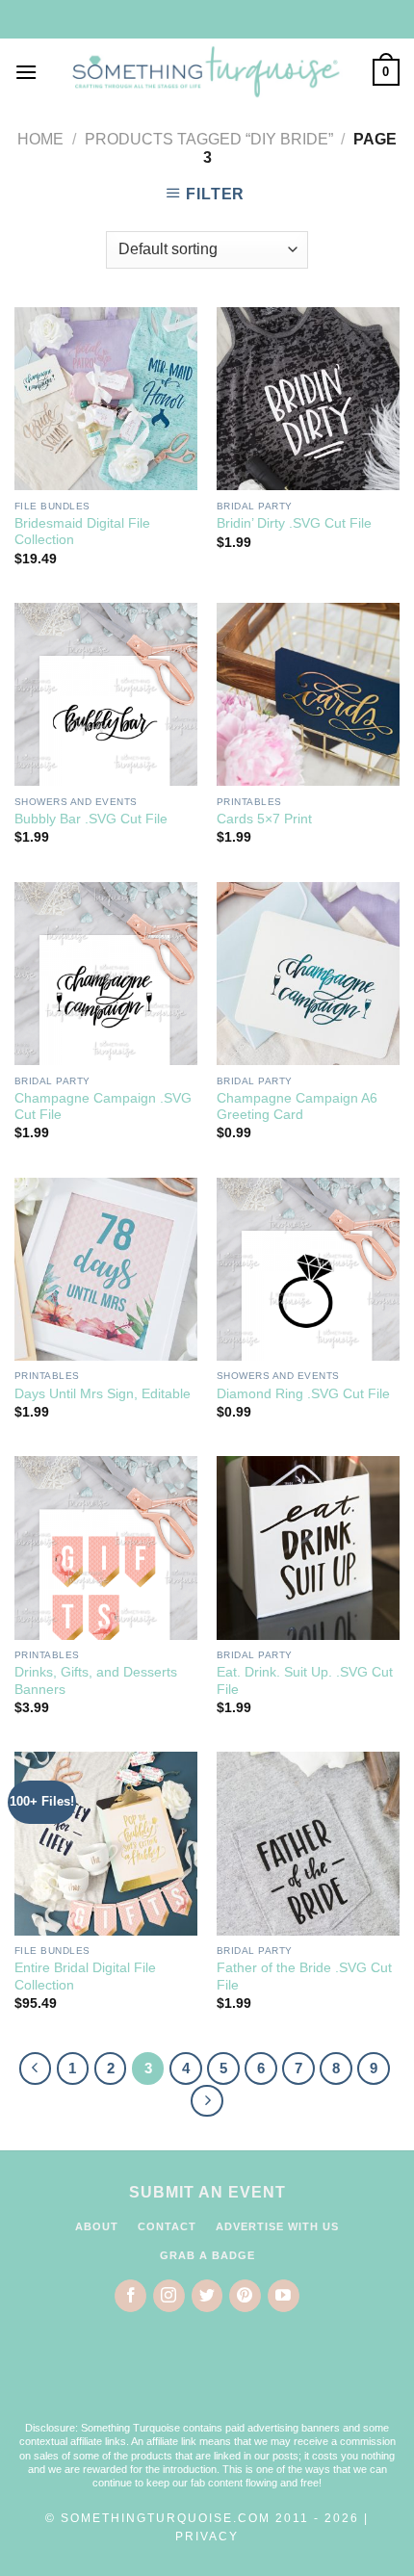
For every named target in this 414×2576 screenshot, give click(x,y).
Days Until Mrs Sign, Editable (103, 1394)
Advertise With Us (277, 2226)
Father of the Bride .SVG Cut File (304, 1977)
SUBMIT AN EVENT (207, 2192)
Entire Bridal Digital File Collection (85, 1977)
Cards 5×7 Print (264, 819)
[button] (207, 2380)
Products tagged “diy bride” (209, 139)
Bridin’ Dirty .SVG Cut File (294, 523)
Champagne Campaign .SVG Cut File (103, 1107)
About (97, 2226)
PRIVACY (207, 2537)
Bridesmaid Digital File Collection (82, 532)
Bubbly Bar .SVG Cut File (91, 819)
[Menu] (26, 72)
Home (40, 139)
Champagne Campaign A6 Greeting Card (297, 1107)
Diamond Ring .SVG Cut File (303, 1394)
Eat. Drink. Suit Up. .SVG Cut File (305, 1681)
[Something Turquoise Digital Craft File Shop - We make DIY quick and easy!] (205, 72)
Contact (167, 2226)
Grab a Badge (207, 2255)
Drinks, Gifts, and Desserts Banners (96, 1681)
